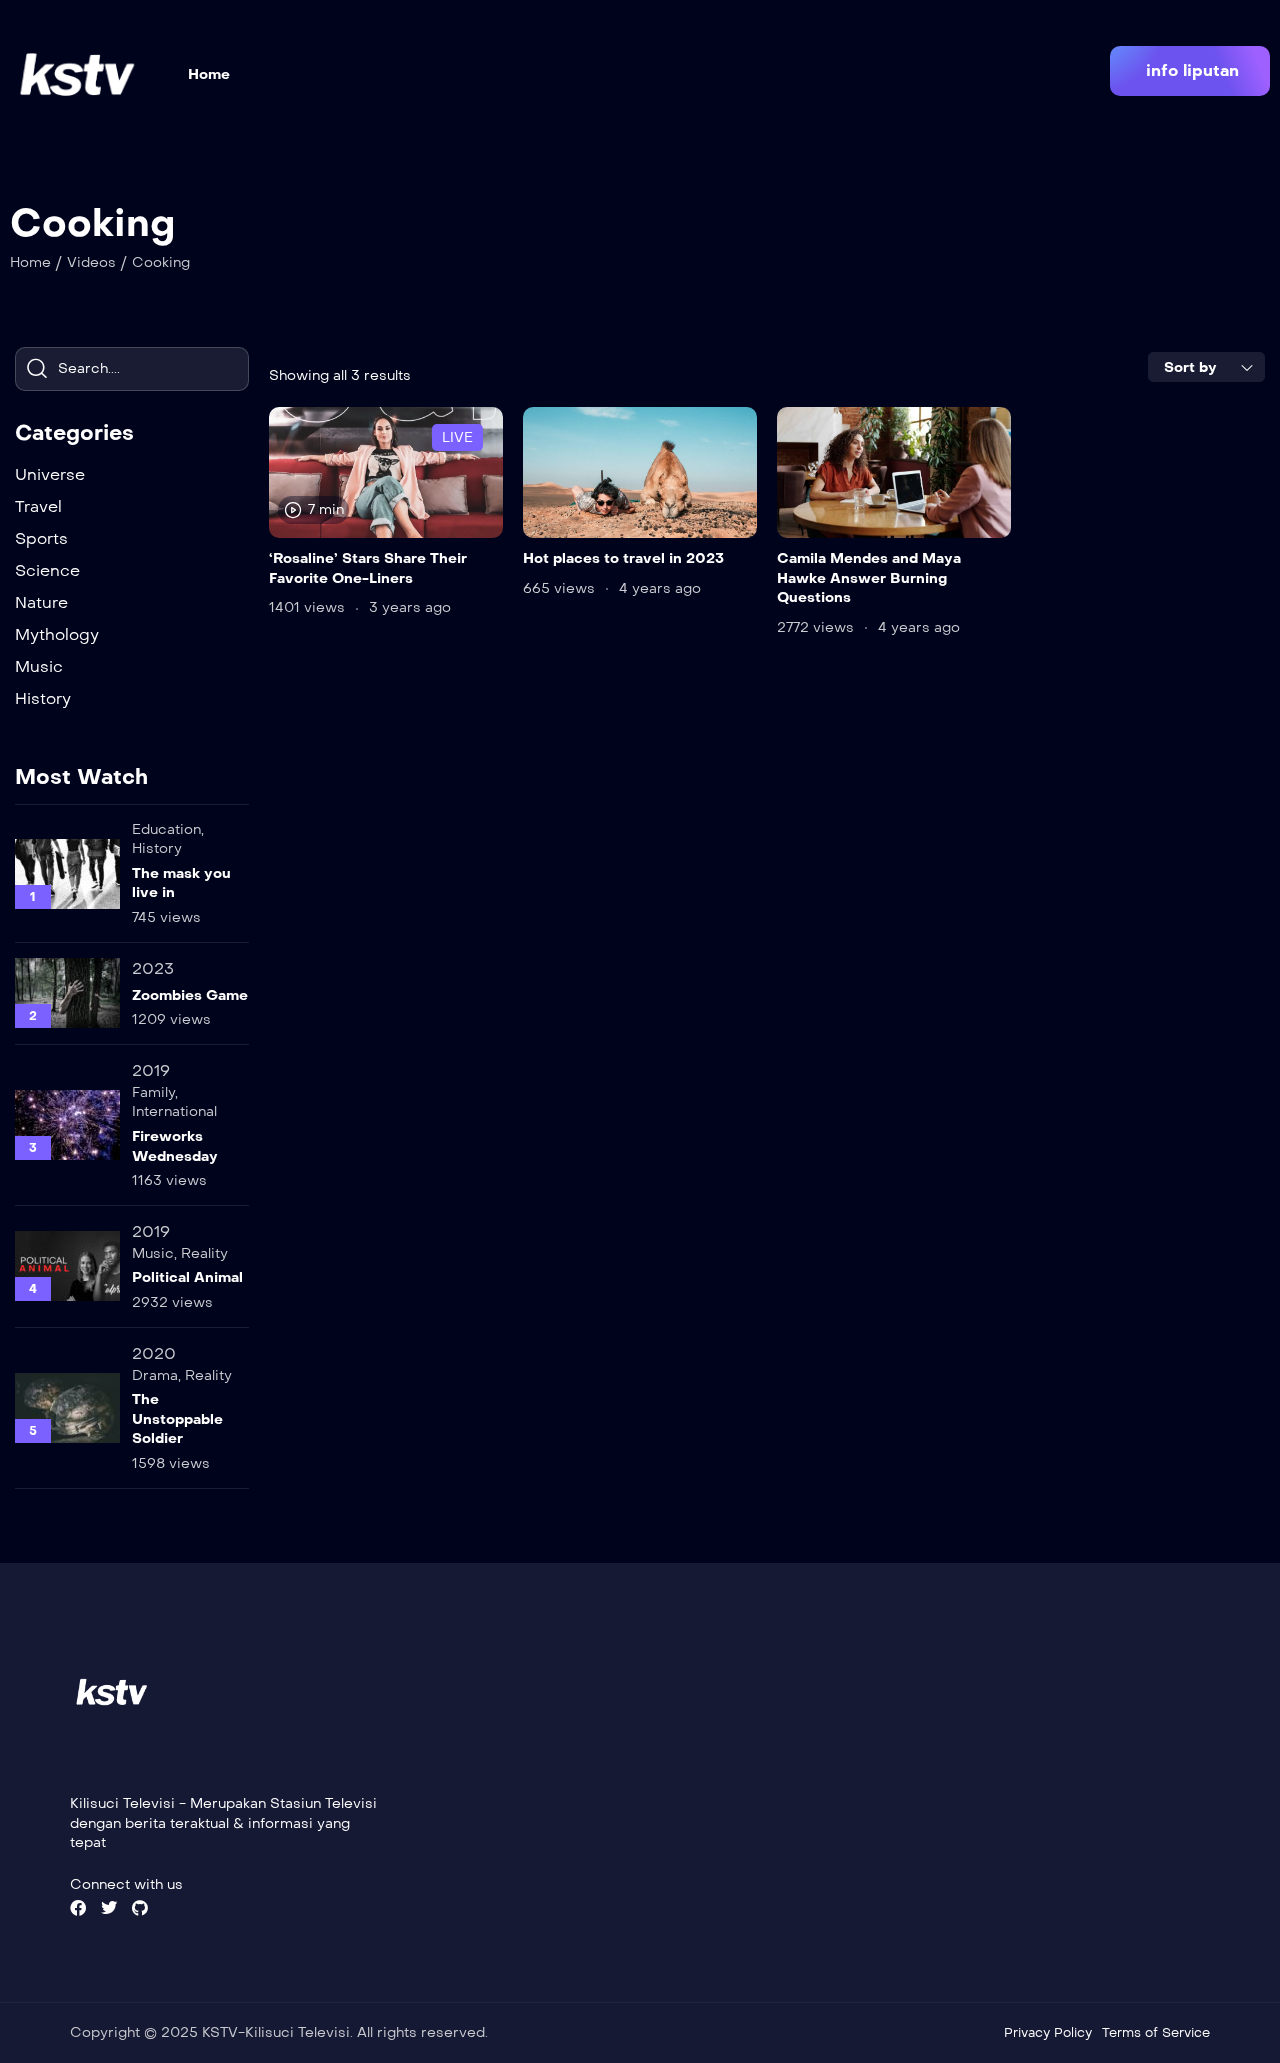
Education (166, 829)
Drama (155, 1375)
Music (153, 1253)
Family (153, 1092)
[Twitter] (109, 1908)
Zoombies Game (190, 995)
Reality (204, 1253)
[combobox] (1206, 367)
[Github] (140, 1908)
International (174, 1111)
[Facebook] (78, 1908)
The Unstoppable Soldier (177, 1419)
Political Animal (187, 1277)
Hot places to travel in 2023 (623, 558)
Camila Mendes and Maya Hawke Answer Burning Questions (869, 578)
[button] (1190, 71)
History (157, 848)
